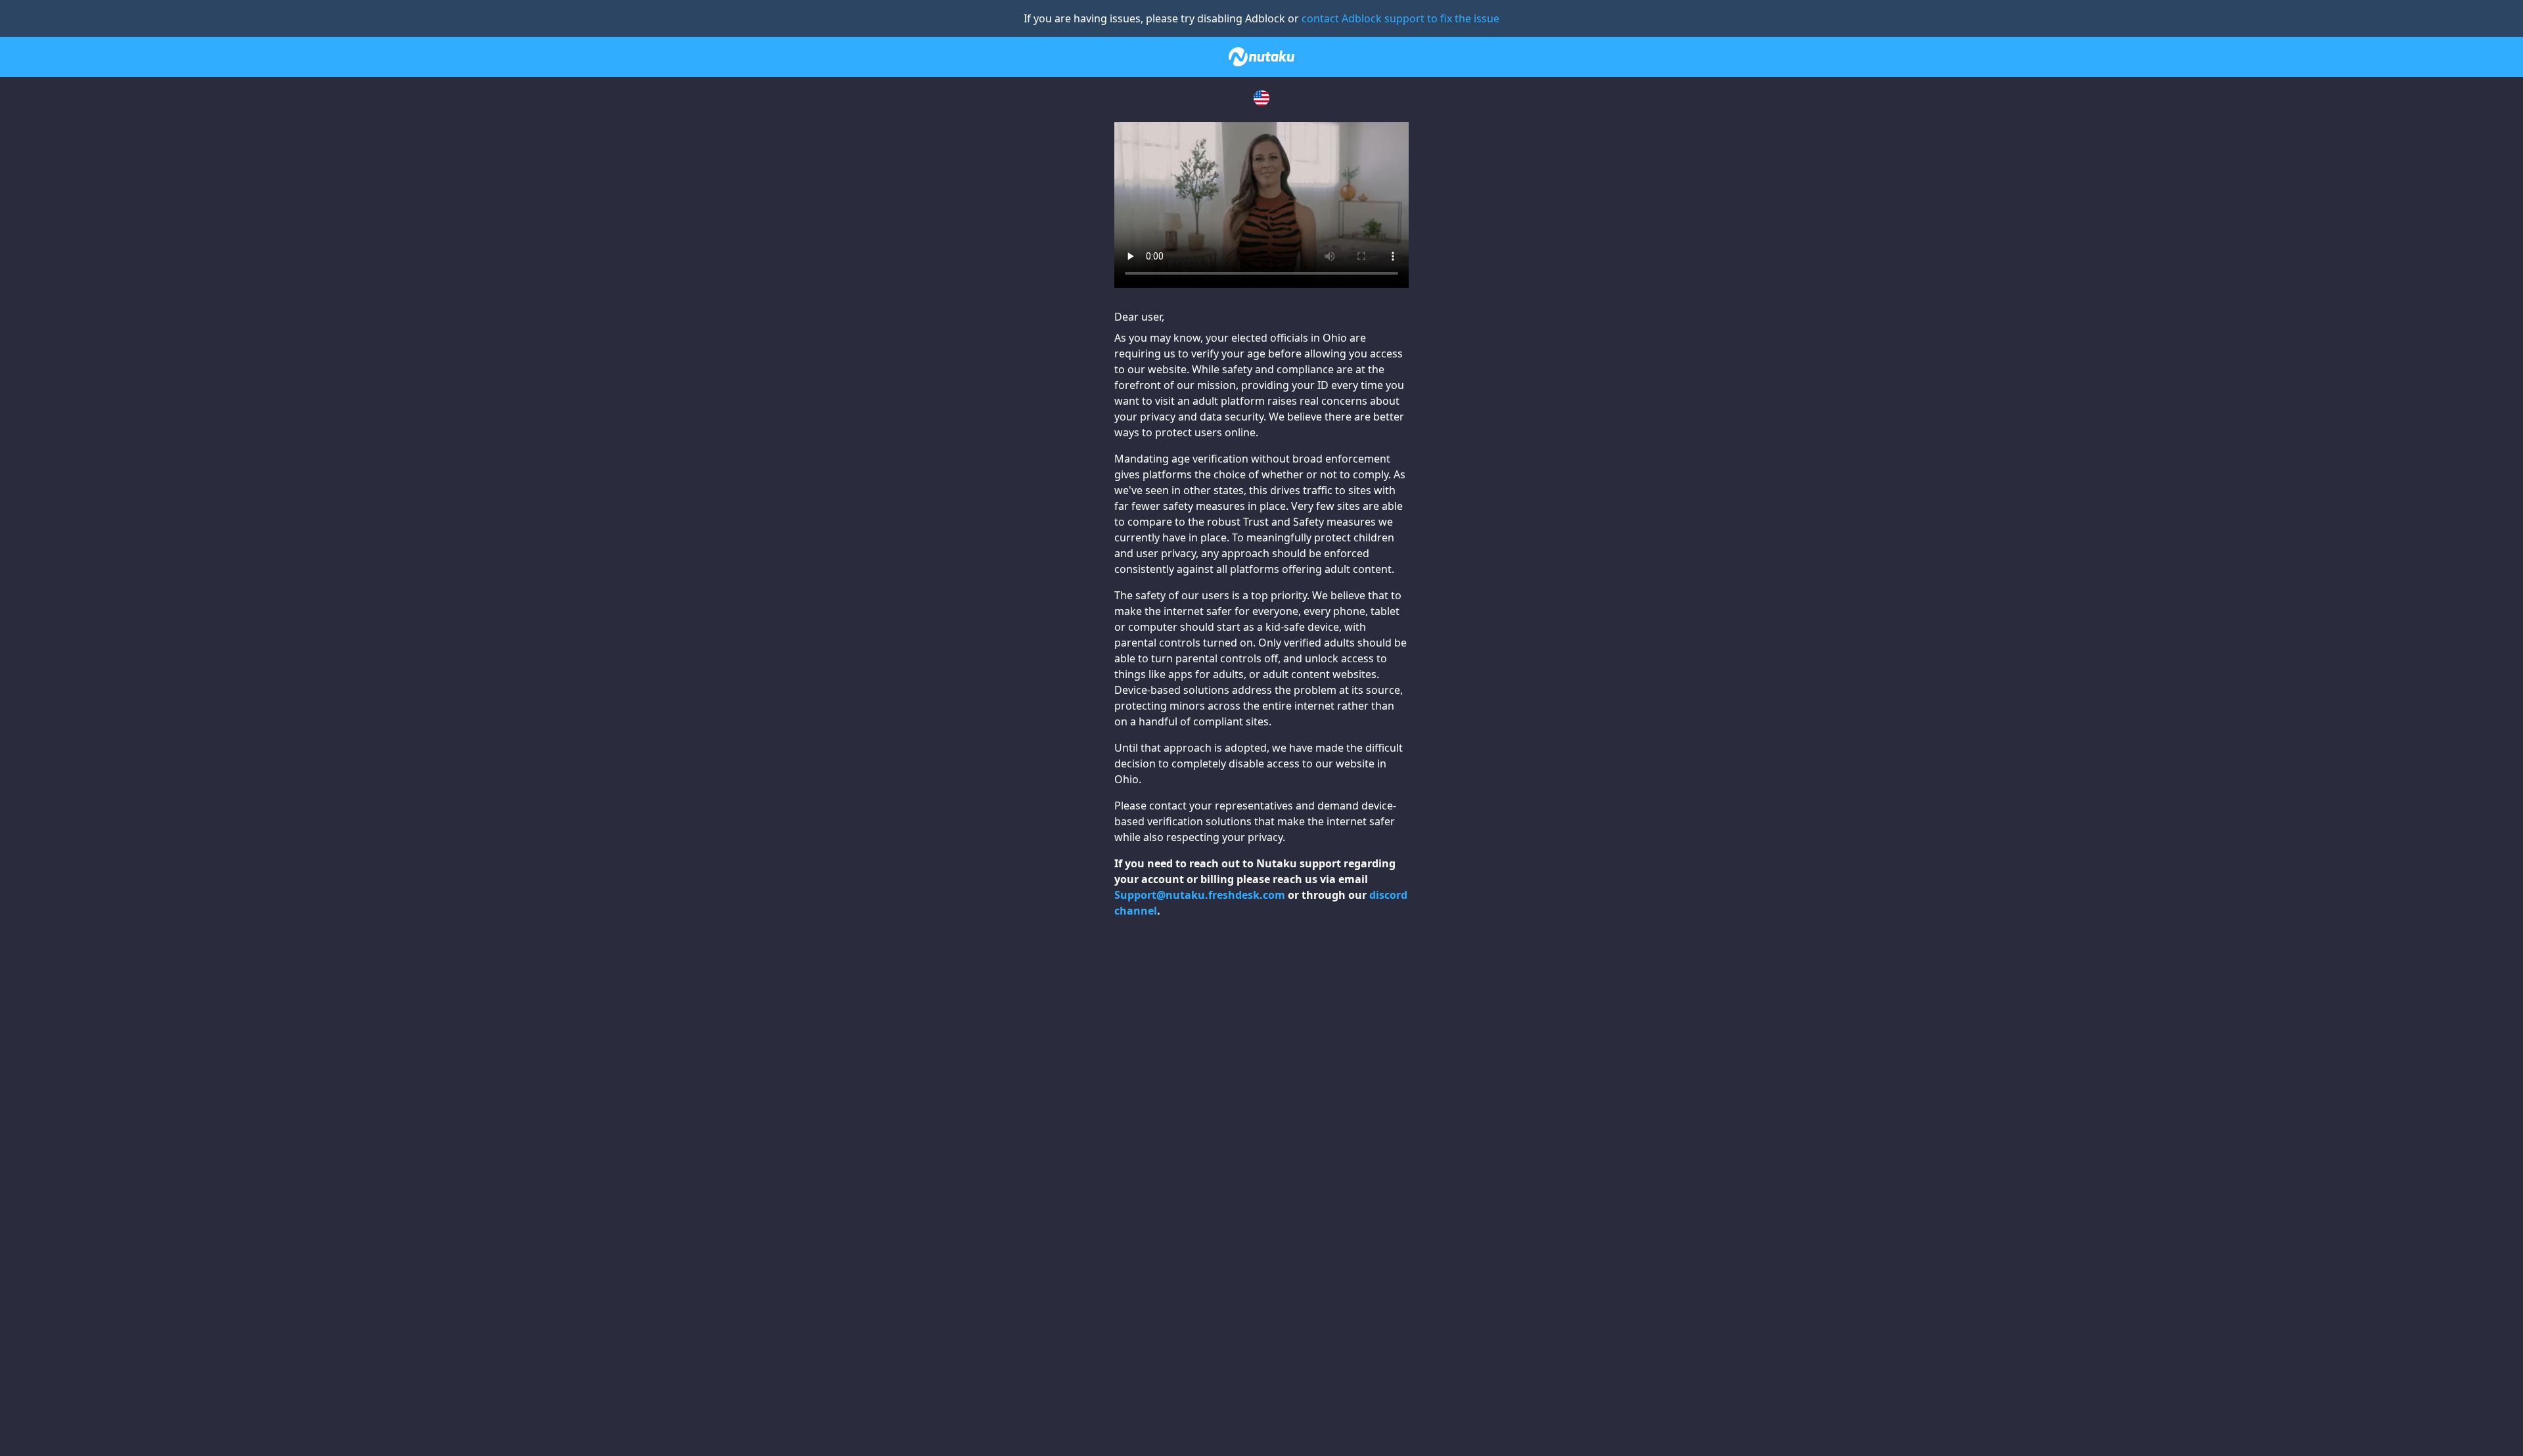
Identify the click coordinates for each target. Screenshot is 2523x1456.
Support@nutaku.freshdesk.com (1200, 895)
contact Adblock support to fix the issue (1400, 18)
